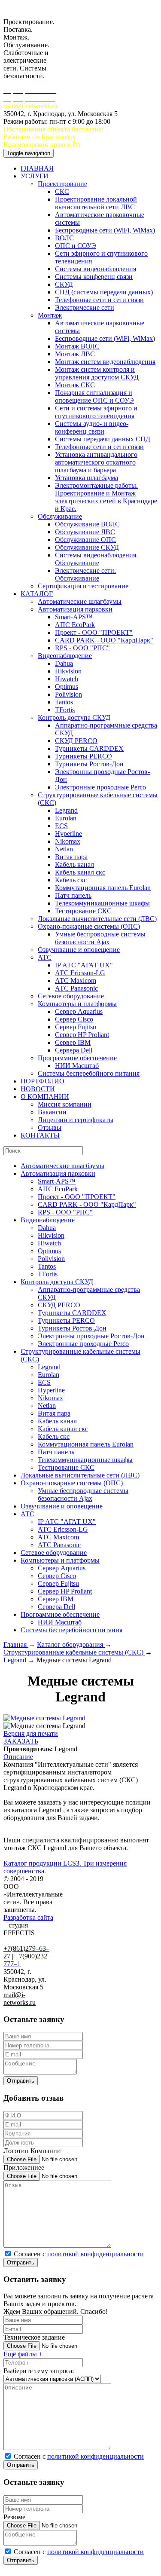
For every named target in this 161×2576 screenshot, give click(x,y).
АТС (45, 957)
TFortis (65, 710)
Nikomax (68, 841)
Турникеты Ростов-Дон (89, 764)
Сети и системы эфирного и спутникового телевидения (96, 412)
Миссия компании (65, 1104)
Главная (16, 1644)
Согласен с (79, 2254)
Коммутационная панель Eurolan (103, 888)
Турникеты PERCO (84, 756)
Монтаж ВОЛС (77, 346)
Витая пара (71, 857)
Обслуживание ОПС (85, 540)
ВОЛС (64, 238)
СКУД (64, 284)
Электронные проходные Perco (100, 787)
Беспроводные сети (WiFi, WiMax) (105, 230)
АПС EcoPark (75, 625)
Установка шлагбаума (87, 478)
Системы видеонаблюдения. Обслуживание (96, 559)
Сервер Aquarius (79, 1011)
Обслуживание (60, 516)
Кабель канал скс (80, 872)
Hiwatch (67, 679)
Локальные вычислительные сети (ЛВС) (97, 919)
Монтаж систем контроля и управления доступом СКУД (97, 373)
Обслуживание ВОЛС (87, 524)
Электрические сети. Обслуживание (85, 574)
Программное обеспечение (77, 1058)
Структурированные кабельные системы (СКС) (74, 1652)
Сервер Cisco (74, 1019)
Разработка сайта (28, 1917)
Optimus (67, 687)
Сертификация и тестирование (83, 586)
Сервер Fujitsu (76, 1027)
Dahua (64, 663)
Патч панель (73, 895)
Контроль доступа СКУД (74, 717)
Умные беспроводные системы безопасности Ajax (100, 938)
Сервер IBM (73, 1042)
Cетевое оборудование (71, 996)
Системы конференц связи (94, 277)
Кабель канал (74, 864)
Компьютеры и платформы (77, 1004)
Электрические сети (85, 307)
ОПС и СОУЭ (76, 246)
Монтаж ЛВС (75, 354)
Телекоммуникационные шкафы (102, 903)
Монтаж (50, 315)
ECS (61, 826)
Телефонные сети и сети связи (99, 300)
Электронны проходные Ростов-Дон (91, 1336)
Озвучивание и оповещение (79, 950)
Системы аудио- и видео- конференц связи (92, 427)
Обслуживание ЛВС (85, 532)
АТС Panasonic (76, 988)
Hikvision (68, 671)
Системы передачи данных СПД (103, 439)
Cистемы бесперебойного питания (89, 1073)
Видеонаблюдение (65, 656)
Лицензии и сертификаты (76, 1120)
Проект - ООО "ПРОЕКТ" (94, 632)
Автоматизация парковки (75, 609)
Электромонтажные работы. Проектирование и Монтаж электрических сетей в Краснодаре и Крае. (106, 497)
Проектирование (62, 184)
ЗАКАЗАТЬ (21, 1741)
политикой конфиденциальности (96, 2254)
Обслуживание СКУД (87, 547)
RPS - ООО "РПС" (82, 648)
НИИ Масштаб (77, 1066)
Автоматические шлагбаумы (80, 601)
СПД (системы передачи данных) (104, 292)
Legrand (66, 810)
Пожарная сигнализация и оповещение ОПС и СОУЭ (94, 396)
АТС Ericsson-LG (80, 973)
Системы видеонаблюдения (96, 269)
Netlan (64, 849)
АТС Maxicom (76, 981)
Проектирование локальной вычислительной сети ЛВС (96, 203)
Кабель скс (71, 880)
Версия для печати (31, 1733)
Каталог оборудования (71, 1644)
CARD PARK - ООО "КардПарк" (104, 640)
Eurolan (66, 818)
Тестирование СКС (83, 911)
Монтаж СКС (75, 385)
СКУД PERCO (76, 741)
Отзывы (50, 1127)
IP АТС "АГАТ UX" (84, 965)
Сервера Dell (74, 1050)
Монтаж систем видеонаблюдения (105, 362)
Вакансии (52, 1112)
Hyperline (68, 834)
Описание (18, 1757)
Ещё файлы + (23, 2354)
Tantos (64, 702)
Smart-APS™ (74, 617)
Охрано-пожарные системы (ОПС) (89, 926)
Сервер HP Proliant (82, 1035)
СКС (62, 191)
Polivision (68, 694)
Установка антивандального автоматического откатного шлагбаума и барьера (96, 462)
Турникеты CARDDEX (89, 748)
